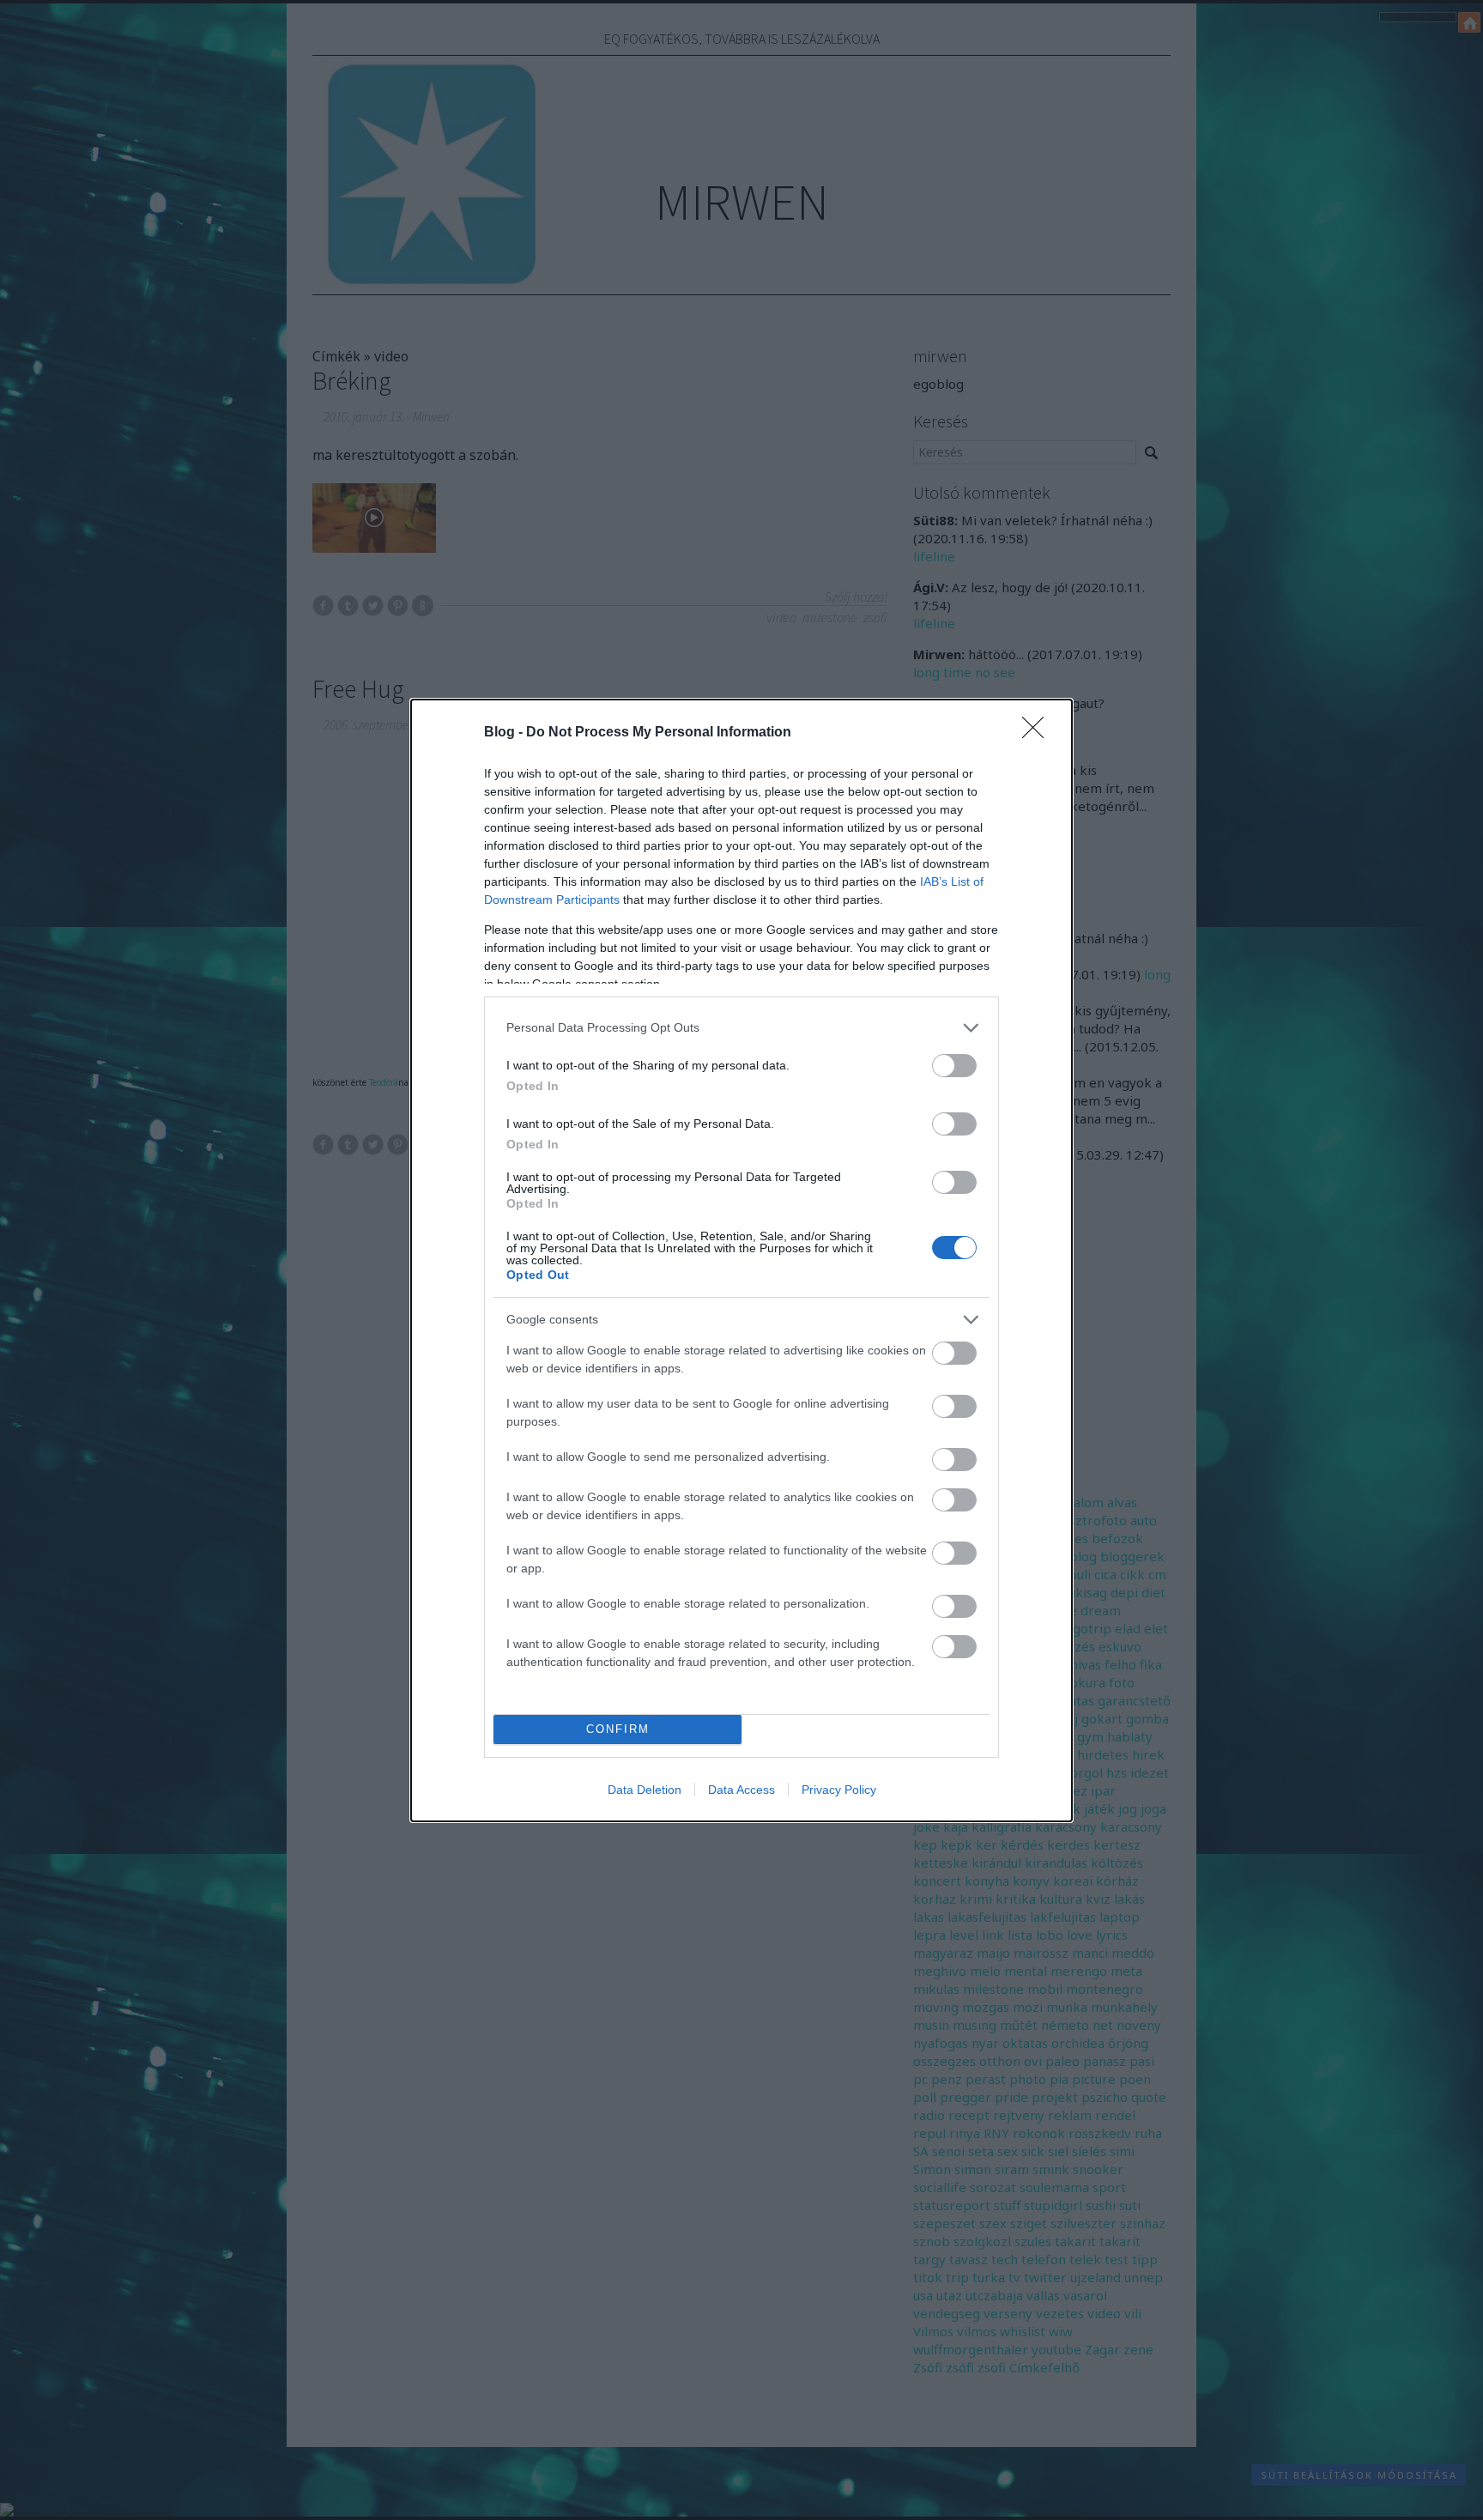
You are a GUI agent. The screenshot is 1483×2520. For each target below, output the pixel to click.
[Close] (1038, 733)
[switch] (954, 1066)
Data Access (741, 1790)
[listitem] (741, 1028)
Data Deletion (645, 1790)
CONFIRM (618, 1729)
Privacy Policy (839, 1790)
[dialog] (741, 1260)
